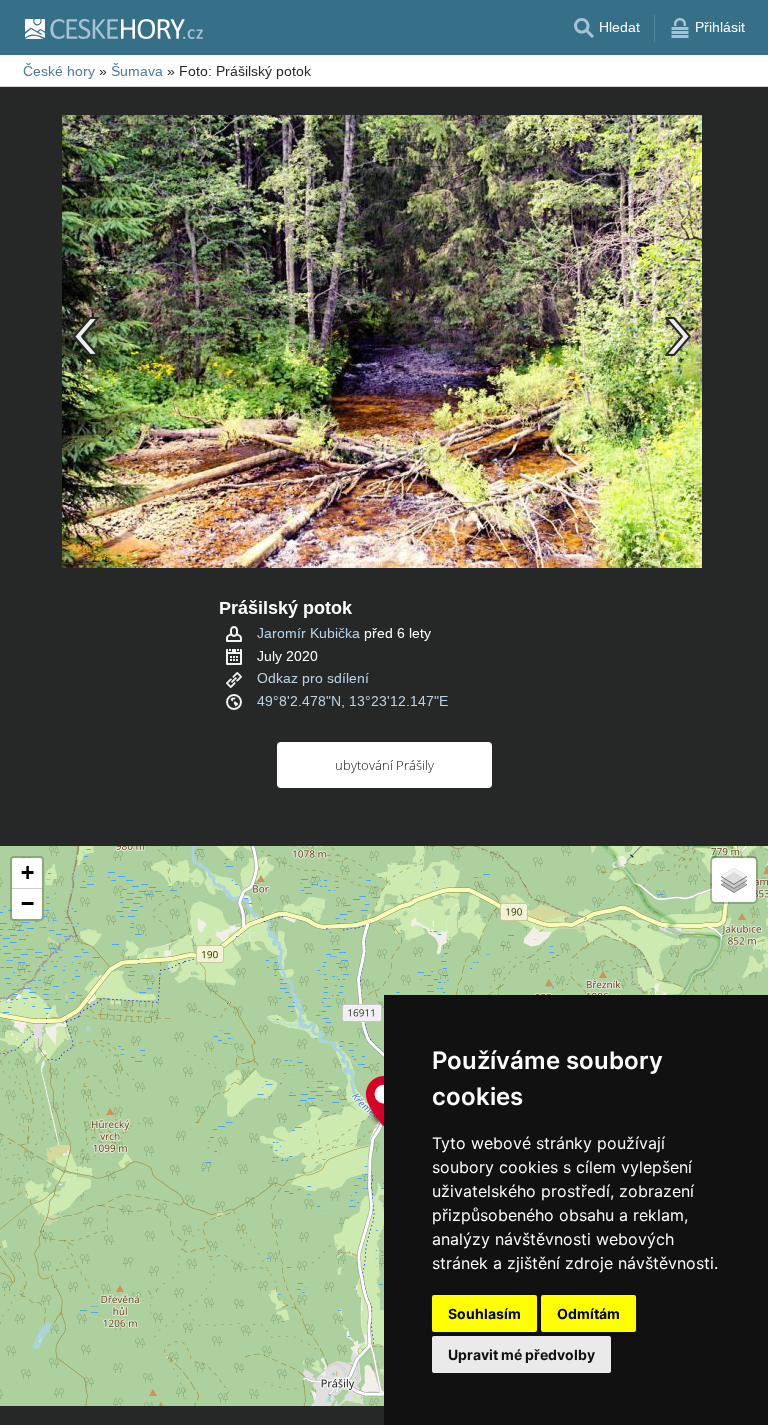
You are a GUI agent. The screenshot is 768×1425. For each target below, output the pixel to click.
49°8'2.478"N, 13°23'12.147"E (352, 701)
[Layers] (734, 880)
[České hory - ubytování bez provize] (113, 28)
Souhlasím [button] (484, 1313)
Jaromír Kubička (308, 633)
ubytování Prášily (384, 765)
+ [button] (27, 872)
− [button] (27, 903)
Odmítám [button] (588, 1313)
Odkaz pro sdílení (313, 678)
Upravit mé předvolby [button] (521, 1354)
